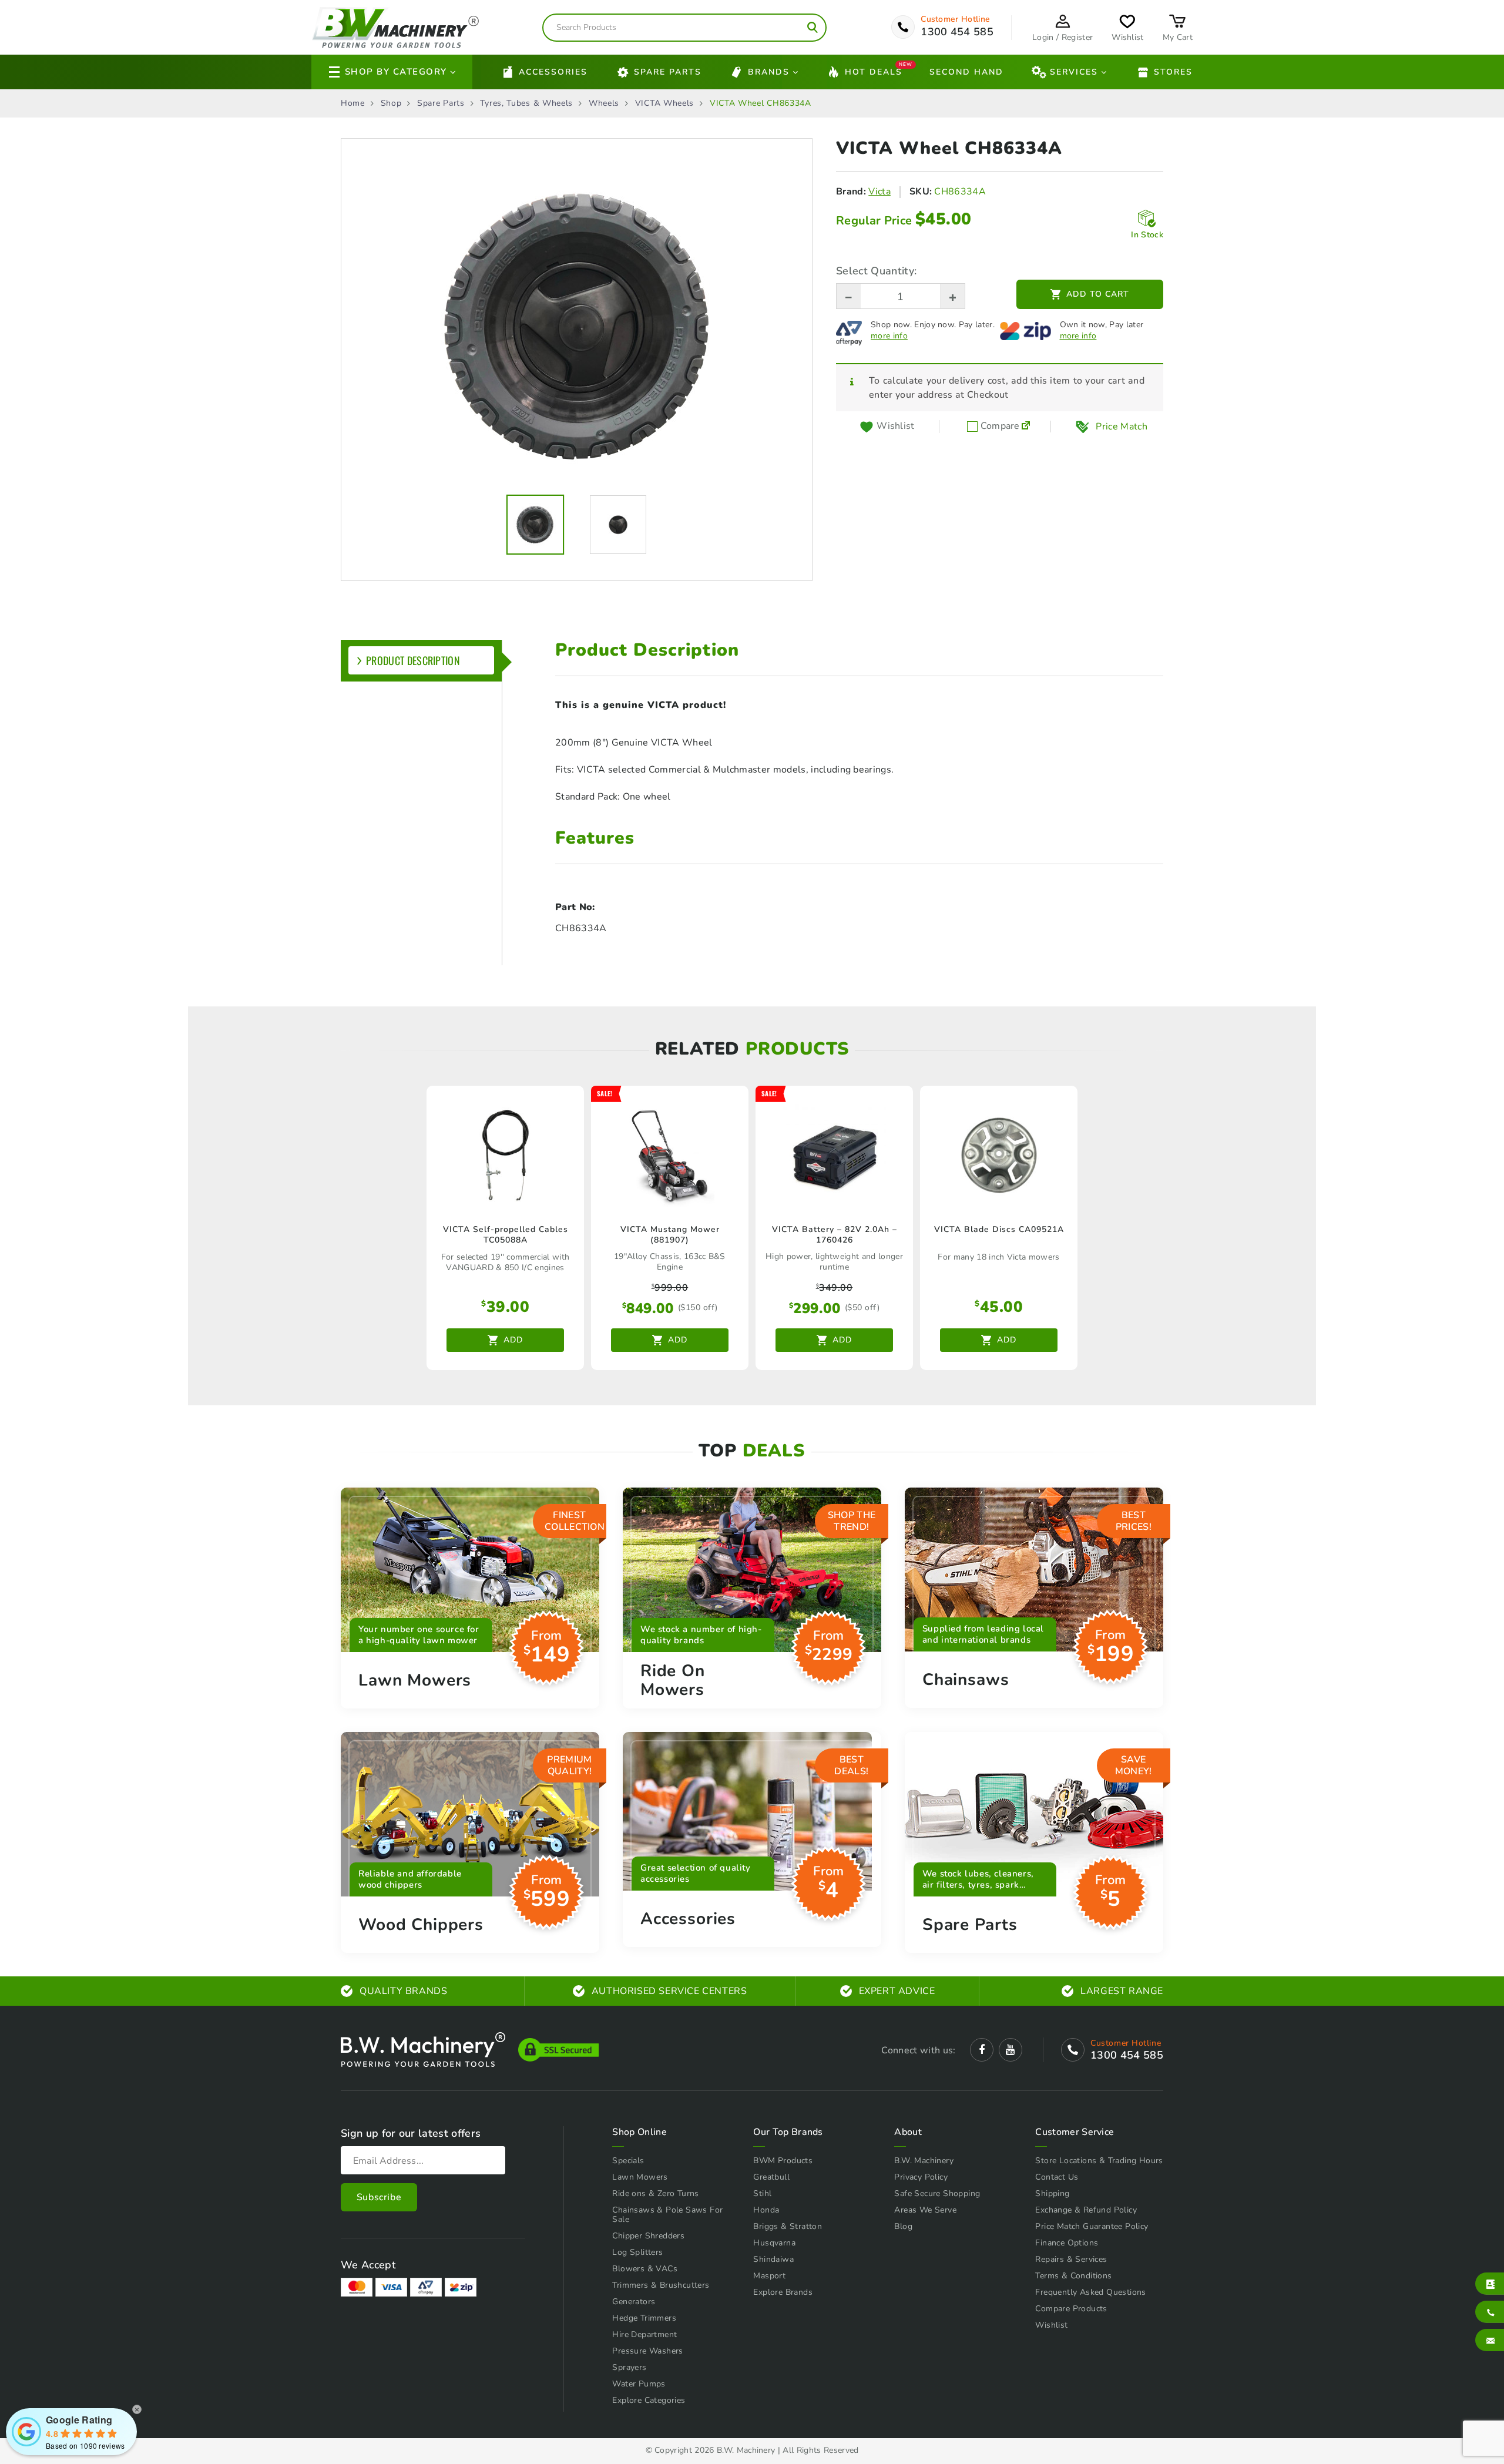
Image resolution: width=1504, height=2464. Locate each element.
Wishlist (1051, 2325)
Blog (903, 2226)
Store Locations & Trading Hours (1099, 2161)
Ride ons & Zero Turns (655, 2193)
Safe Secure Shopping (937, 2193)
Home (353, 103)
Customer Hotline (955, 19)
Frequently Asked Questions (1090, 2292)
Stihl (762, 2193)
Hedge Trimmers (644, 2318)
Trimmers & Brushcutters (661, 2285)
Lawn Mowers (640, 2177)
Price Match (1122, 427)
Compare (999, 427)
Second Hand (966, 72)
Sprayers (629, 2367)
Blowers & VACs (645, 2269)
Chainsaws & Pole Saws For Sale (667, 2215)
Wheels (604, 103)
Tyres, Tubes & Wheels (526, 103)
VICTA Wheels (664, 103)
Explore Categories (649, 2400)
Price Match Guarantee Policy (1092, 2226)
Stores (1173, 72)
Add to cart (1098, 294)
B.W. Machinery (924, 2161)
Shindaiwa (773, 2259)
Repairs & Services (1071, 2259)
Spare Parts (668, 72)
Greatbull (771, 2177)
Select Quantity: (876, 271)
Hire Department (644, 2334)
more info (889, 336)
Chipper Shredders (648, 2236)
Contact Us (1057, 2177)
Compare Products (1071, 2309)
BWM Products (783, 2161)
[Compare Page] (1026, 427)
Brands (769, 72)
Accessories (553, 72)
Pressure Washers (647, 2351)
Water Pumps (639, 2384)
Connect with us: (918, 2050)
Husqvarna (774, 2243)
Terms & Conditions (1073, 2276)
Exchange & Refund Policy (1086, 2210)
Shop (391, 103)
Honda (766, 2210)
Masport (769, 2276)
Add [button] (513, 1340)
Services (1074, 72)
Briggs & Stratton (788, 2226)
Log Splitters (637, 2252)
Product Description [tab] (413, 660)
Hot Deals (874, 71)
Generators (634, 2302)
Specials (628, 2161)
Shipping (1052, 2193)
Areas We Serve (925, 2210)
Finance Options (1067, 2243)
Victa (879, 192)
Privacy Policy (921, 2177)
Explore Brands (783, 2292)
